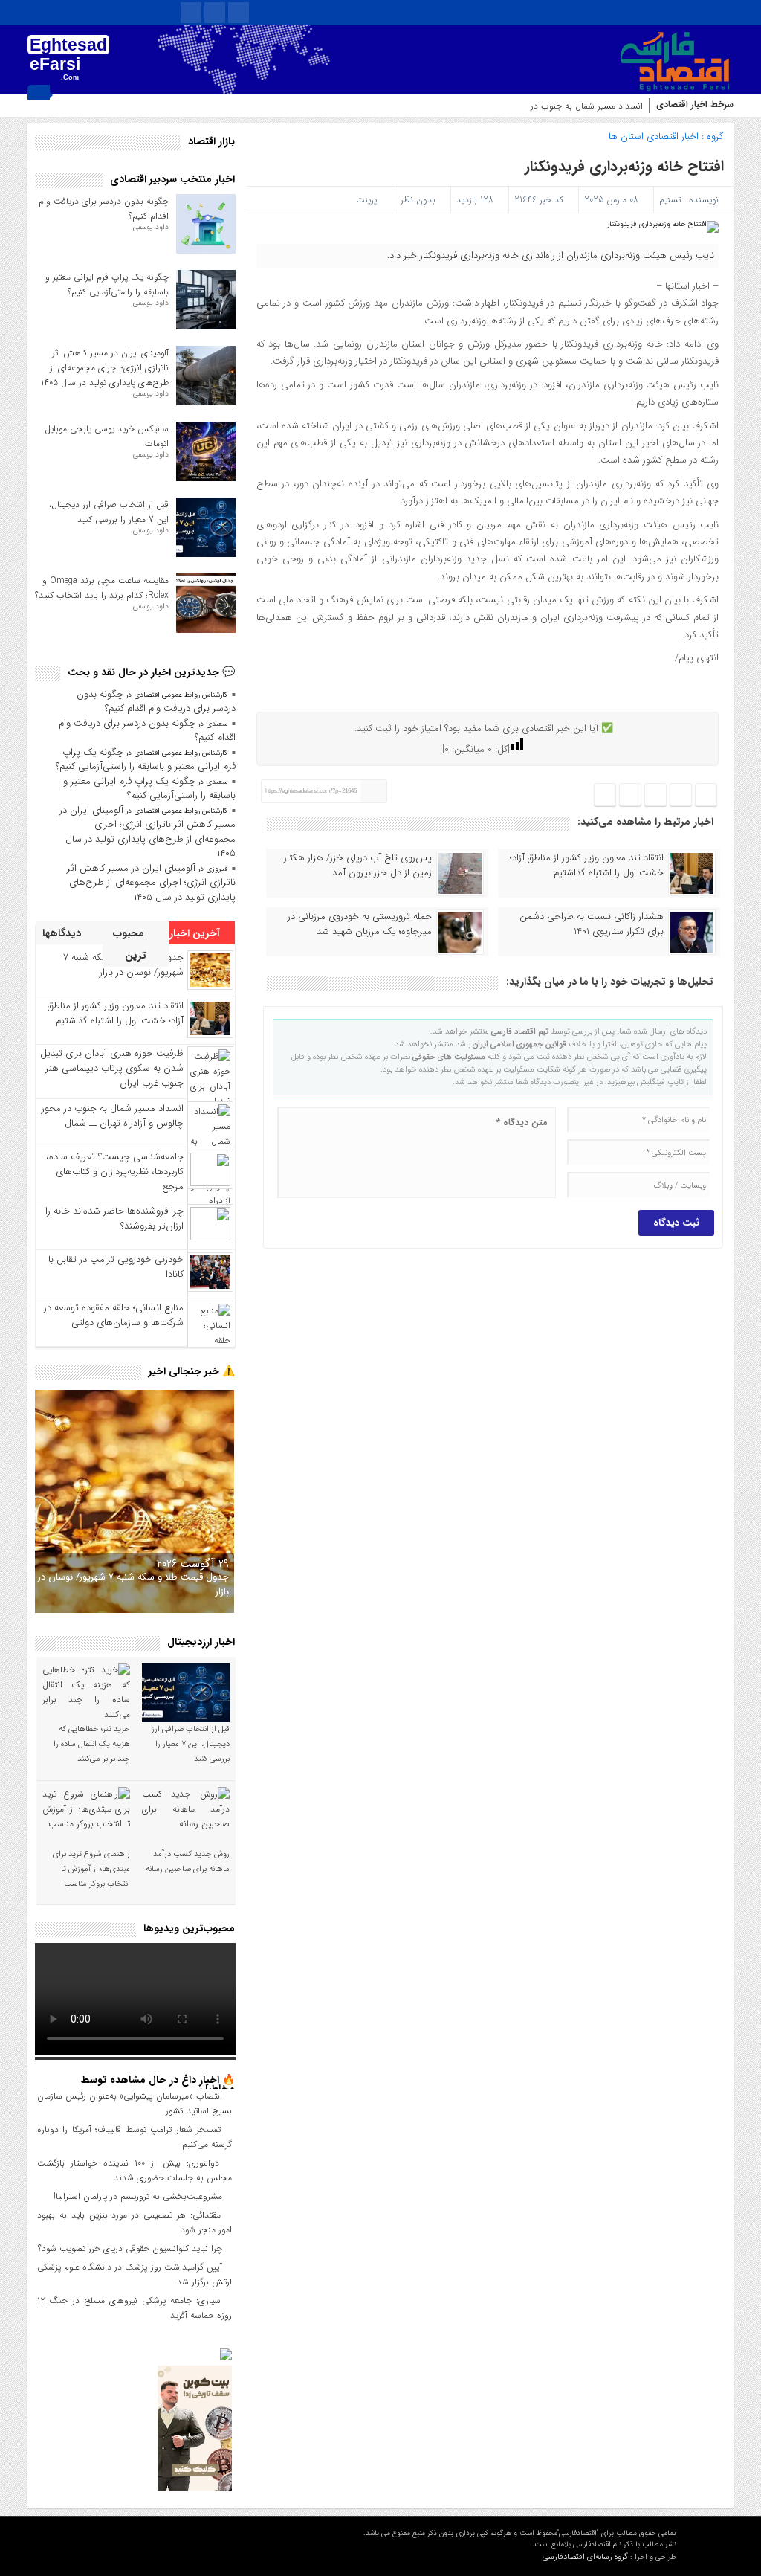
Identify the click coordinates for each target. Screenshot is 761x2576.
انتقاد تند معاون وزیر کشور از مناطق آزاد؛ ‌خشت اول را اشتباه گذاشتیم (587, 866)
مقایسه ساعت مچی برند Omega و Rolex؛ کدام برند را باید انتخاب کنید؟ (102, 588)
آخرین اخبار (196, 933)
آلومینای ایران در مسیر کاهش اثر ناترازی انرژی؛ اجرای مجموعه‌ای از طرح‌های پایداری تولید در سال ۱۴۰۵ (105, 368)
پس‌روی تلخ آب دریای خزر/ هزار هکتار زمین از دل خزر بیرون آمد (358, 866)
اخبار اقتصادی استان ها (654, 136)
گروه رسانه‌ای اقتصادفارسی (585, 2557)
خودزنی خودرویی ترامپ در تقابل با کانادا (116, 1267)
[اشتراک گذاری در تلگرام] (655, 795)
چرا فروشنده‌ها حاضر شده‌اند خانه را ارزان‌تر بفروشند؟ (114, 1218)
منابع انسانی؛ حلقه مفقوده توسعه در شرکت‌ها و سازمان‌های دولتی (114, 1315)
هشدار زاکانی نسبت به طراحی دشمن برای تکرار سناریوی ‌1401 (592, 924)
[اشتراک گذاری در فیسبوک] (706, 795)
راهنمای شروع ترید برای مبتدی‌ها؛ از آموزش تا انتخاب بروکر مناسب (91, 1869)
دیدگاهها (63, 933)
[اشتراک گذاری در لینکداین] (605, 795)
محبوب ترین (130, 944)
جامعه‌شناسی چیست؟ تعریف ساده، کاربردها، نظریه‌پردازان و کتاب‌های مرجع (115, 1172)
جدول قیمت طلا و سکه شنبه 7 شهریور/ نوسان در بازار (133, 1584)
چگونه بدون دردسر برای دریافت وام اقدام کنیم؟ (156, 702)
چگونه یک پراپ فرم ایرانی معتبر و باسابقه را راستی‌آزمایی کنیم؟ (107, 284)
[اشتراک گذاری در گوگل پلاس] (630, 795)
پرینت (369, 200)
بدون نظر (418, 200)
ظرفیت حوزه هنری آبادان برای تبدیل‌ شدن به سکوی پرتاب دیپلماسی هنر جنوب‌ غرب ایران (112, 1068)
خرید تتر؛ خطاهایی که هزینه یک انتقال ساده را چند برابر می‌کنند (92, 1744)
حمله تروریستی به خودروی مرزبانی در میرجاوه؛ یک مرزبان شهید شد (360, 924)
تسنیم (670, 200)
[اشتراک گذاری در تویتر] (681, 795)
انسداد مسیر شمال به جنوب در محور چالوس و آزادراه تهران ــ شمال (519, 106)
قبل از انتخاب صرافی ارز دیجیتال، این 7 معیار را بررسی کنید (109, 512)
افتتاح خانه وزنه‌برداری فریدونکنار (624, 166)
